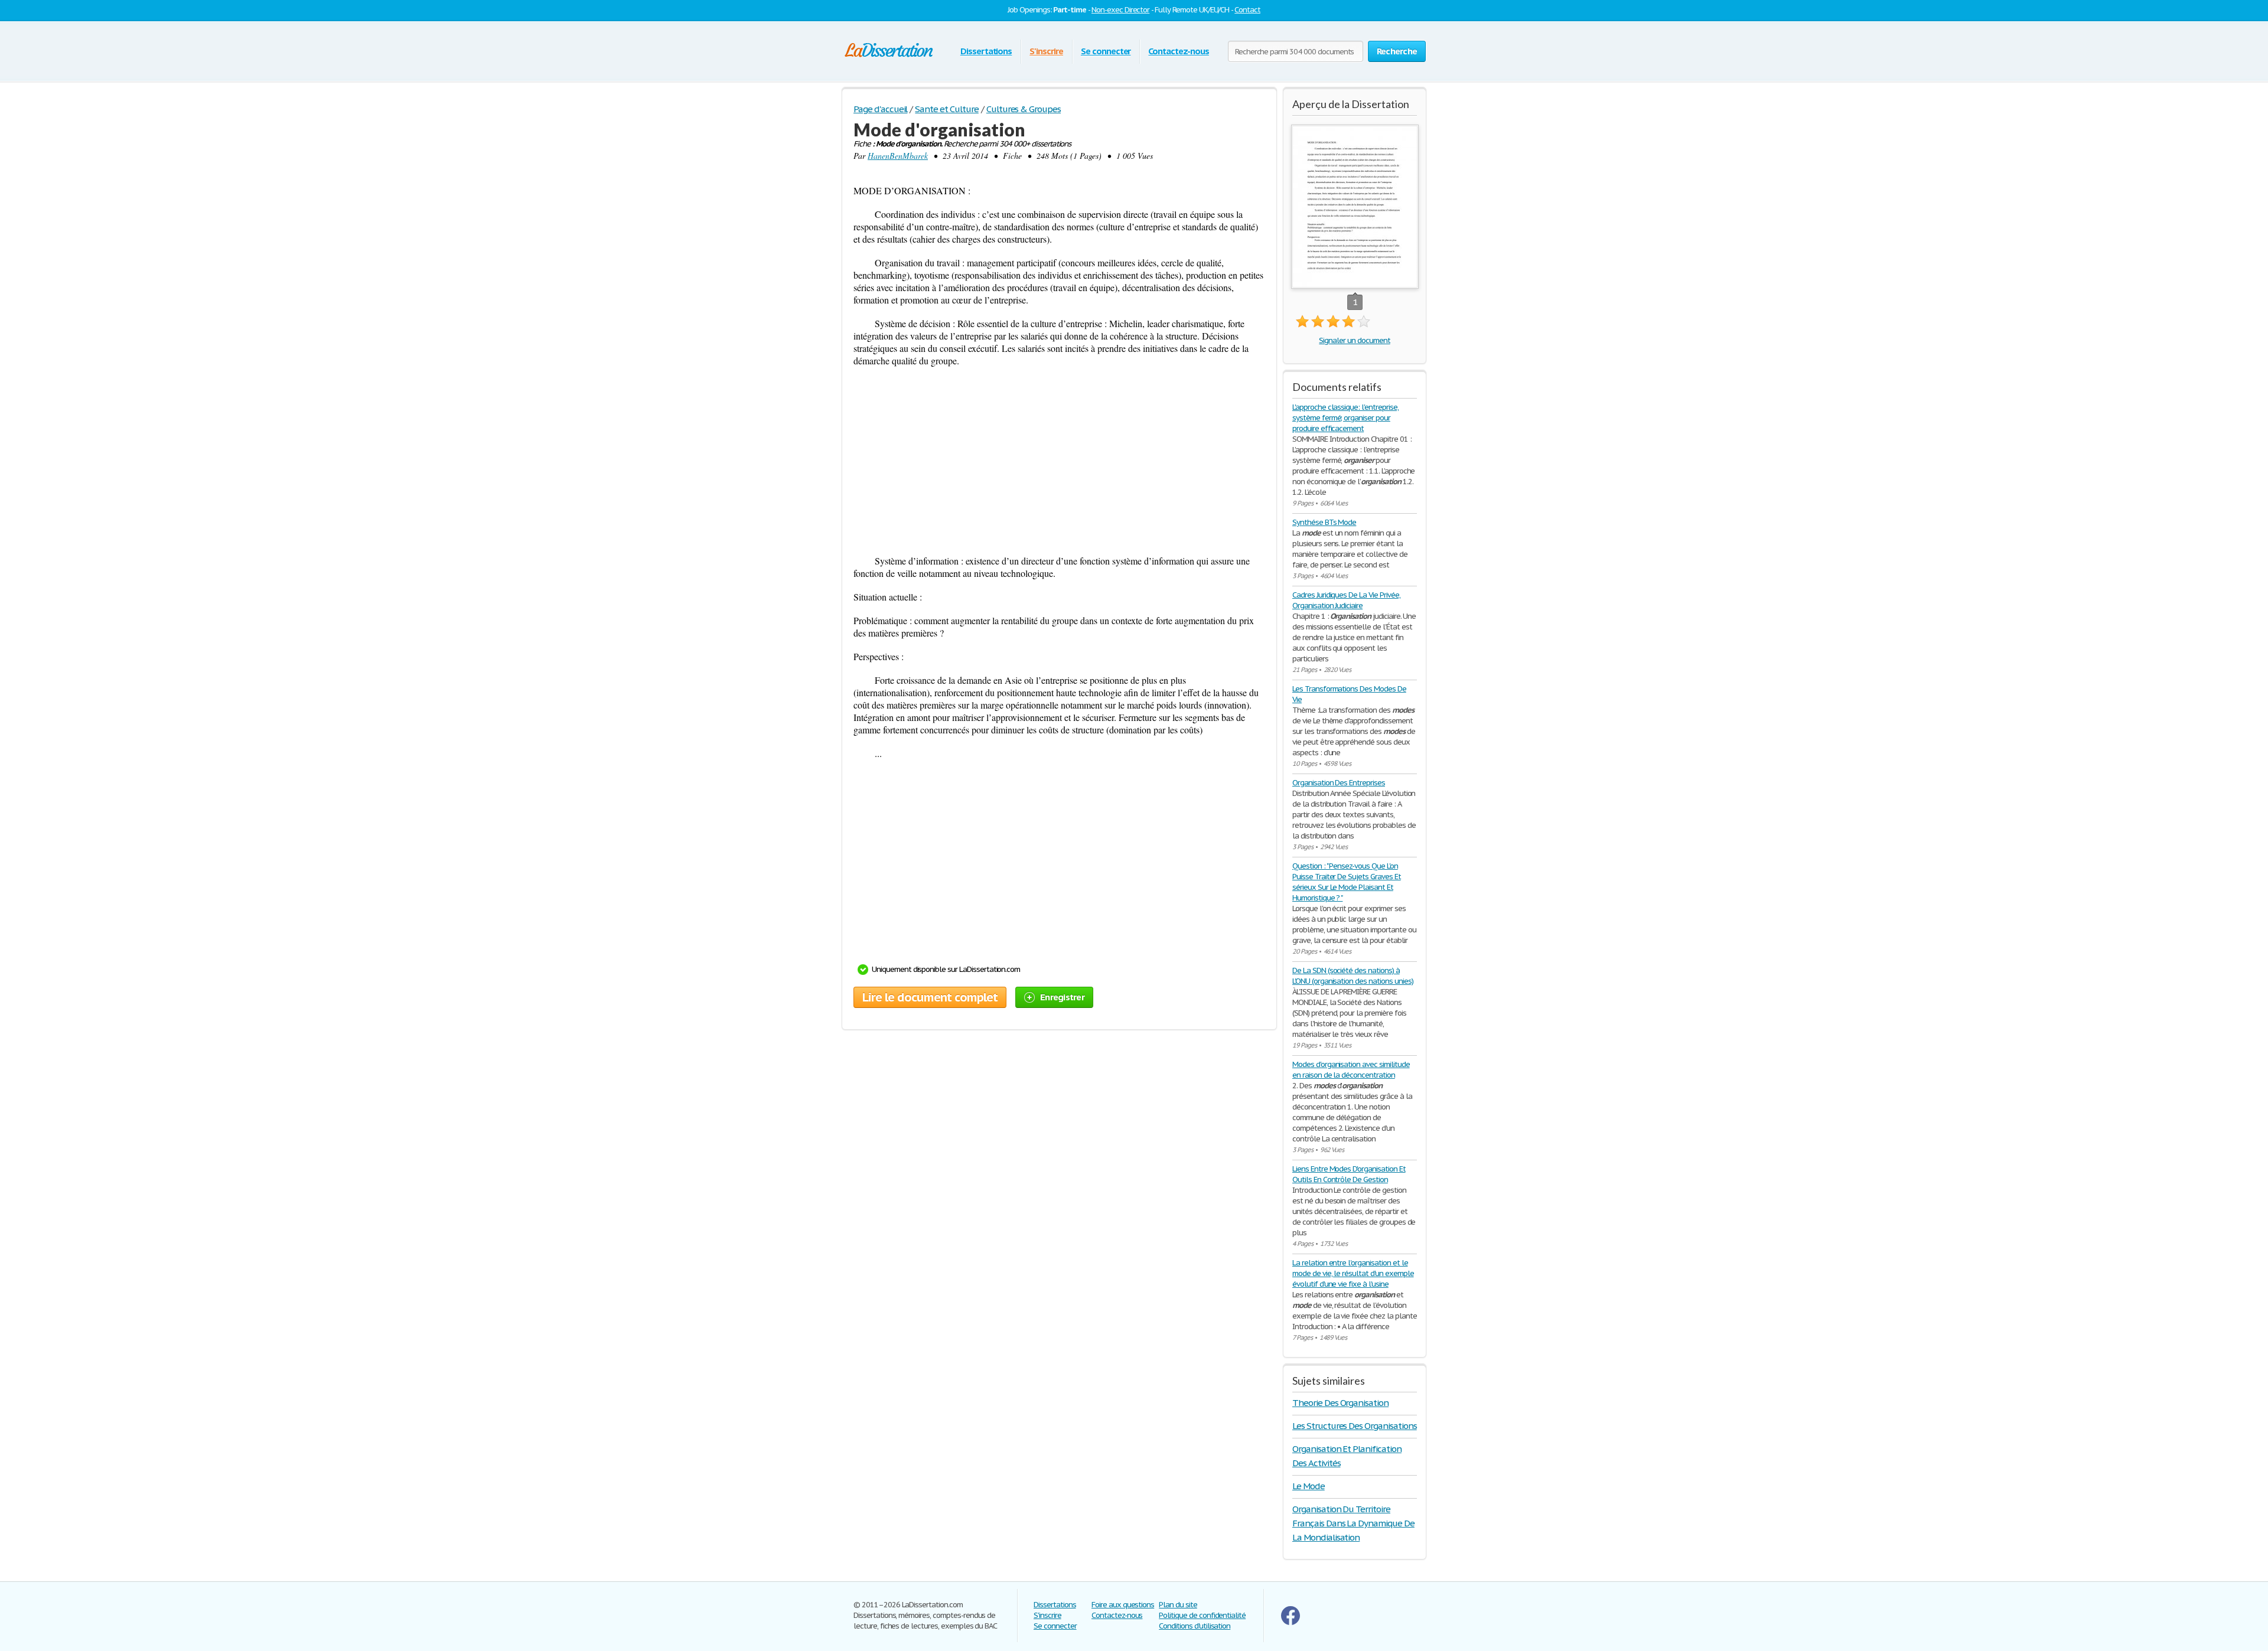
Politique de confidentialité (1202, 1615)
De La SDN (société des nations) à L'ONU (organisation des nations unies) (1353, 976)
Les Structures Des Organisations (1355, 1426)
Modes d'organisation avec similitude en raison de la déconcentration (1351, 1070)
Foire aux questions (1123, 1605)
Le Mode (1309, 1486)
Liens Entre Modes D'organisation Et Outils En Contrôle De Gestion (1349, 1174)
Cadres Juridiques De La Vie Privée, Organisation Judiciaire (1346, 600)
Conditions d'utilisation (1195, 1626)
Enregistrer (1062, 997)
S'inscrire (1046, 51)
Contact (1247, 10)
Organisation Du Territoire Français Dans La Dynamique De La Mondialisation (1353, 1523)
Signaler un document (1354, 340)
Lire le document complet (930, 997)
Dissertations (986, 51)
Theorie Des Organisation (1340, 1403)
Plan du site (1178, 1605)
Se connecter (1106, 51)
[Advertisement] (1059, 461)
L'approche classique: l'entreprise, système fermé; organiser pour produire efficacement (1345, 418)
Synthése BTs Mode (1324, 522)
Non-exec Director (1120, 10)
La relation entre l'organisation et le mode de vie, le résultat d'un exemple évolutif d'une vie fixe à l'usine (1353, 1273)
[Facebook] (1291, 1622)
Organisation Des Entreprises (1339, 783)
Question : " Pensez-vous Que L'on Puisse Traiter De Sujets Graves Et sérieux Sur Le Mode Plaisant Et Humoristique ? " (1347, 882)
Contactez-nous (1178, 51)
